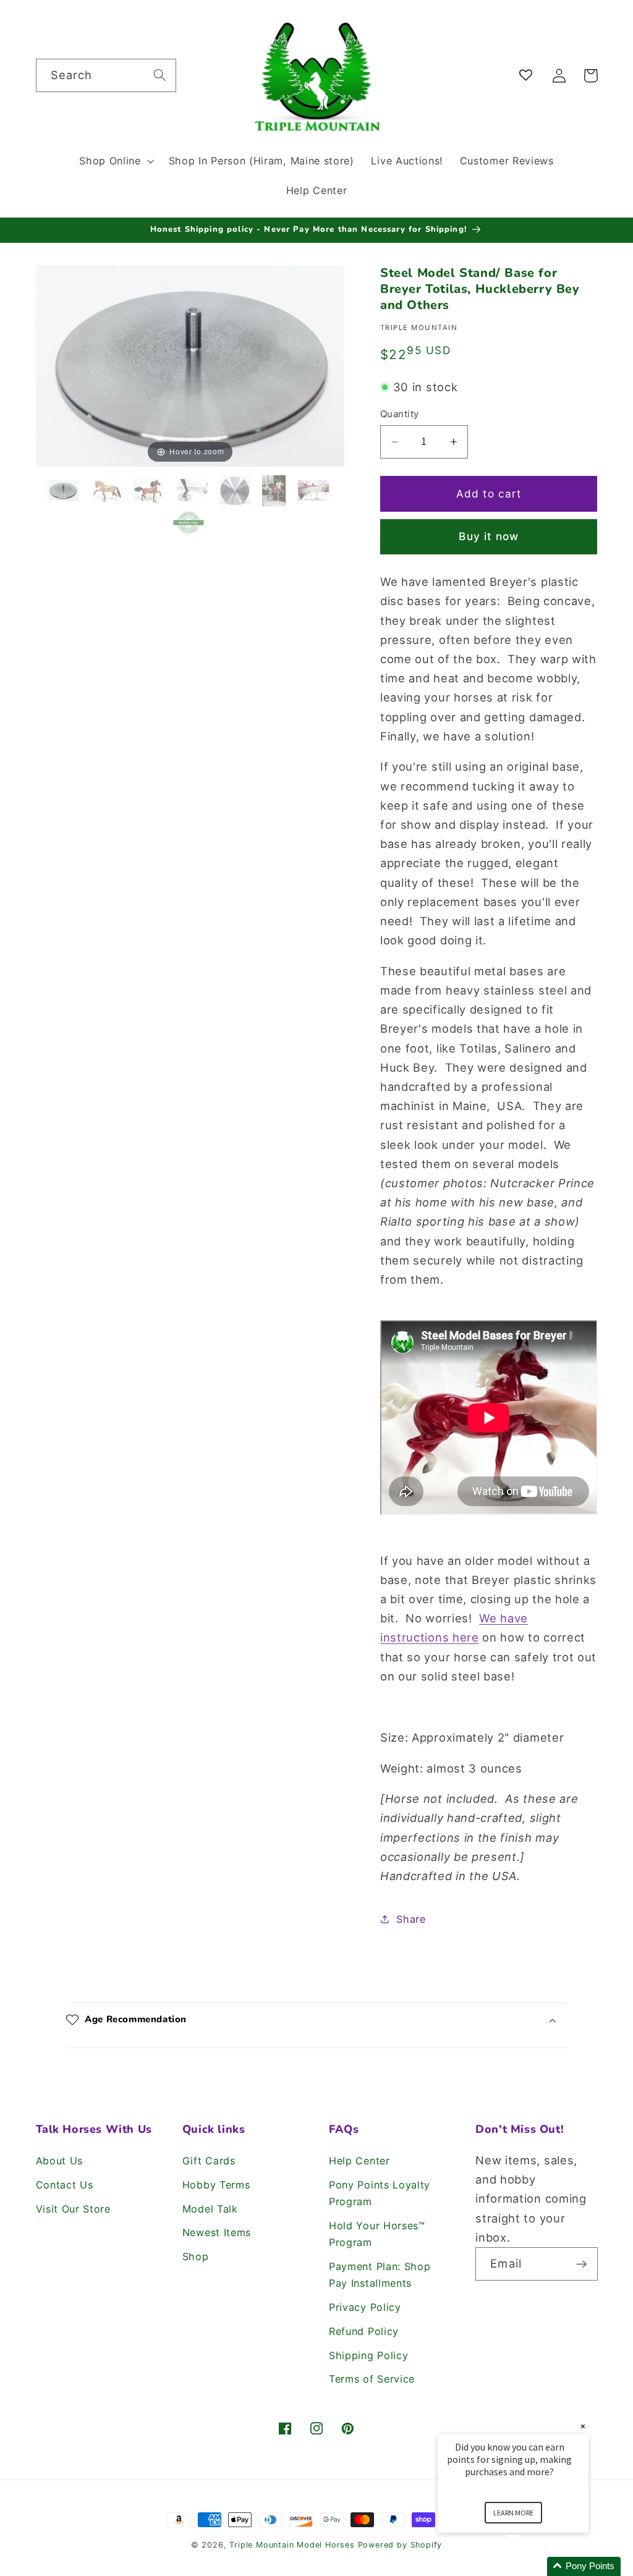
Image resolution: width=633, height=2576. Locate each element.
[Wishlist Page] (528, 76)
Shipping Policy (368, 2355)
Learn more (513, 2513)
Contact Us (65, 2185)
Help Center (359, 2161)
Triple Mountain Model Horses (292, 2545)
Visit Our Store (73, 2209)
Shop (196, 2256)
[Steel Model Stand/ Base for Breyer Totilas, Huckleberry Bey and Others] (65, 490)
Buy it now (489, 536)
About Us (60, 2161)
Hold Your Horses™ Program (377, 2234)
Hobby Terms (216, 2185)
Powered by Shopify (400, 2545)
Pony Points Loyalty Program (380, 2193)
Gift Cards (209, 2161)
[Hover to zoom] (190, 365)
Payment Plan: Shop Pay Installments (380, 2275)
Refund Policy (364, 2331)
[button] (115, 161)
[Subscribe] (581, 2264)
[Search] (160, 75)
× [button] (583, 2426)
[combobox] (106, 75)
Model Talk (210, 2209)
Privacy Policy (365, 2307)
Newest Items (217, 2232)
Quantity (400, 414)
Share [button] (411, 1919)
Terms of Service (372, 2379)
